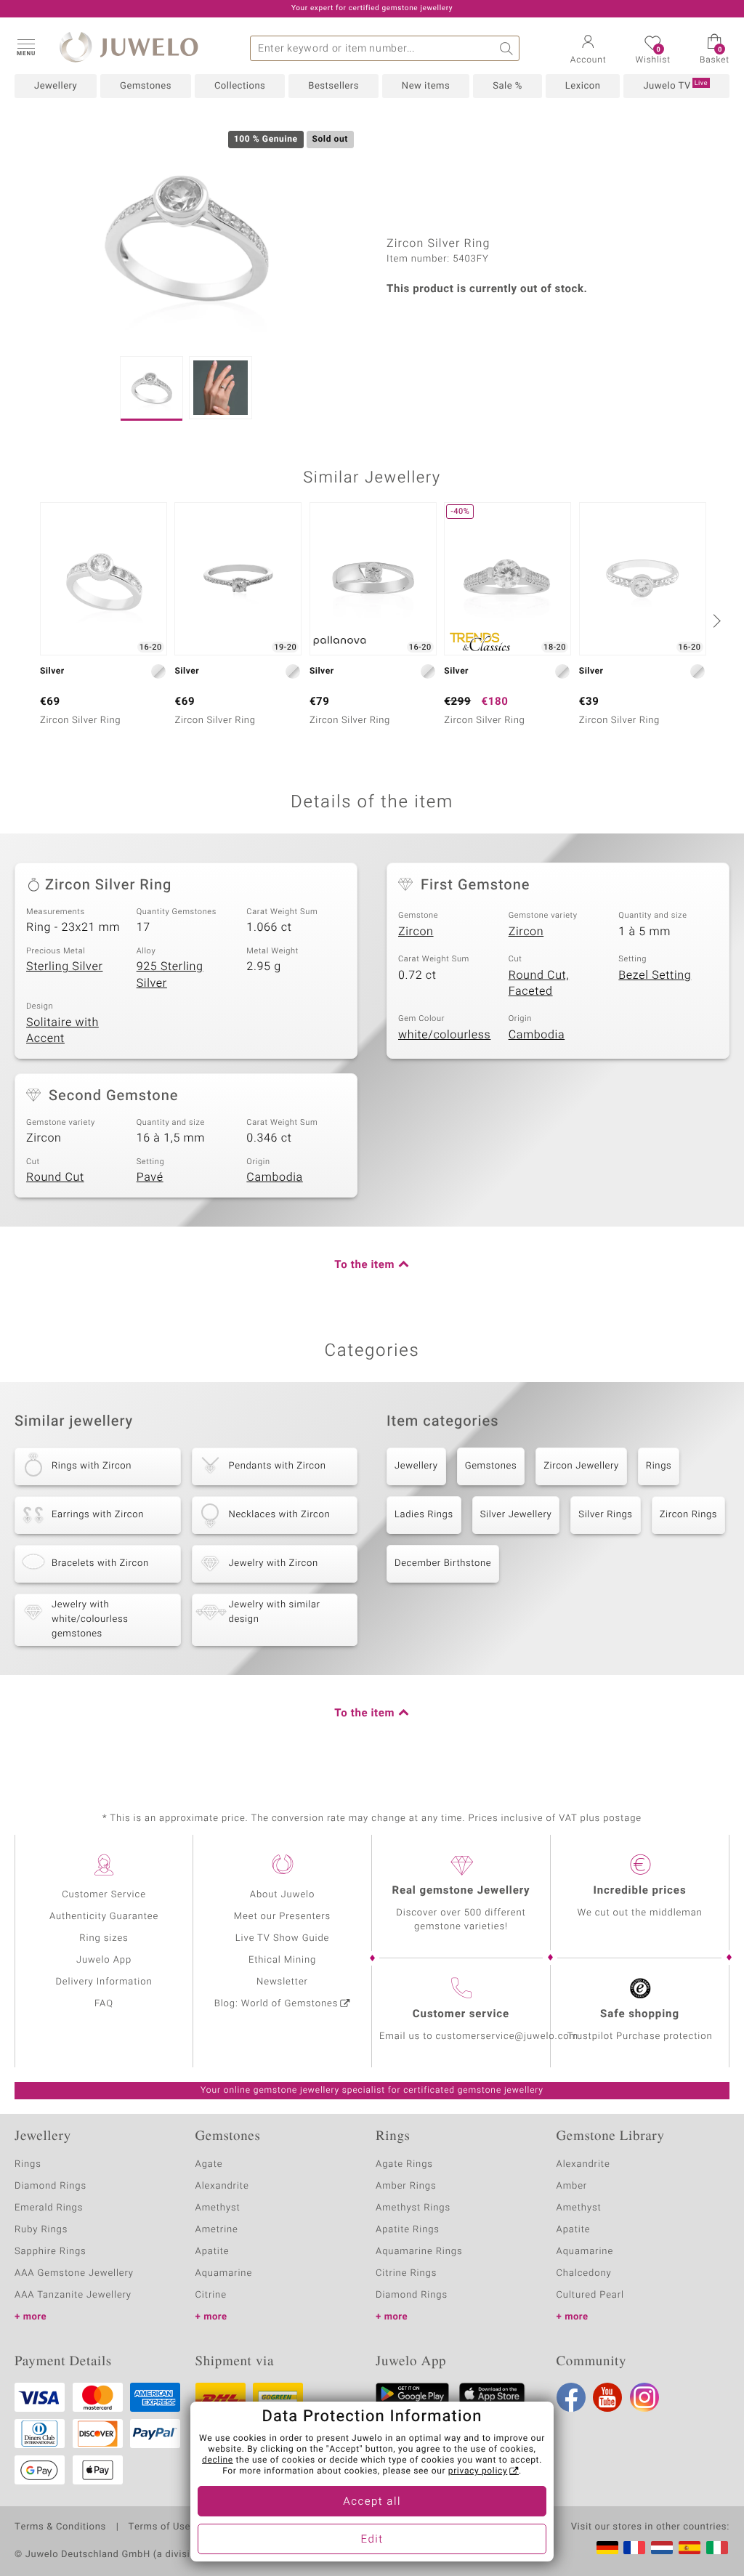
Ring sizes (104, 1938)
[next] (715, 621)
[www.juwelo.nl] (662, 2548)
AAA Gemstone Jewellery (74, 2273)
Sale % (508, 86)
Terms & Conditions (60, 2527)
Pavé (150, 1177)
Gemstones (146, 86)
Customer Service (104, 1895)
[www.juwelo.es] (690, 2548)
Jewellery (56, 86)
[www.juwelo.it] (717, 2548)
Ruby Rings (41, 2230)
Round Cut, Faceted (539, 984)
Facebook (571, 2397)
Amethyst (218, 2208)
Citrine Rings (406, 2273)
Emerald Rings (49, 2208)
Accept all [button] (372, 2502)
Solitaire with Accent (62, 1031)
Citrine (211, 2295)
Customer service (461, 2014)
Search (507, 48)
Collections (240, 86)
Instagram (644, 2397)
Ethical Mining (282, 1960)
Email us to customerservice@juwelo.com (479, 2036)
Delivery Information (104, 1982)
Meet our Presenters (282, 1917)
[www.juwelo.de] (607, 2548)
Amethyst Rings (413, 2208)
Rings (659, 1466)
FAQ (104, 2004)
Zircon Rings (688, 1515)
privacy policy (478, 2471)
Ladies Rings (424, 1515)
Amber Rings (406, 2186)
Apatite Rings (408, 2230)
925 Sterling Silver (170, 975)
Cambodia (537, 1035)
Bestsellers (333, 86)
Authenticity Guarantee (104, 1917)
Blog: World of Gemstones (276, 2004)
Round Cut (55, 1177)
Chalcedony (584, 2273)
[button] (25, 47)
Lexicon (583, 86)
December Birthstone (443, 1563)
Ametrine (217, 2230)
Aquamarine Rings (419, 2252)
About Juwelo (282, 1895)
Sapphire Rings (50, 2252)
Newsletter (282, 1982)
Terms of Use (159, 2527)
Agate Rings (404, 2164)
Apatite (213, 2252)
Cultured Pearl (590, 2295)
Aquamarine (224, 2273)
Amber (572, 2186)
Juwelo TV (675, 86)
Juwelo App (104, 1960)
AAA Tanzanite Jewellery (73, 2295)
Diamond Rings (50, 2186)
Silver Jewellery (516, 1515)
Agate (209, 2164)
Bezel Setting (655, 975)
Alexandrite (222, 2186)
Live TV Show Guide (283, 1938)
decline (218, 2460)
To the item (364, 1265)
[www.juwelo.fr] (634, 2548)
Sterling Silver (64, 966)
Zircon (416, 932)
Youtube (607, 2397)
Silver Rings (605, 1515)
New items (426, 86)
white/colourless (444, 1035)
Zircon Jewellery (581, 1466)
